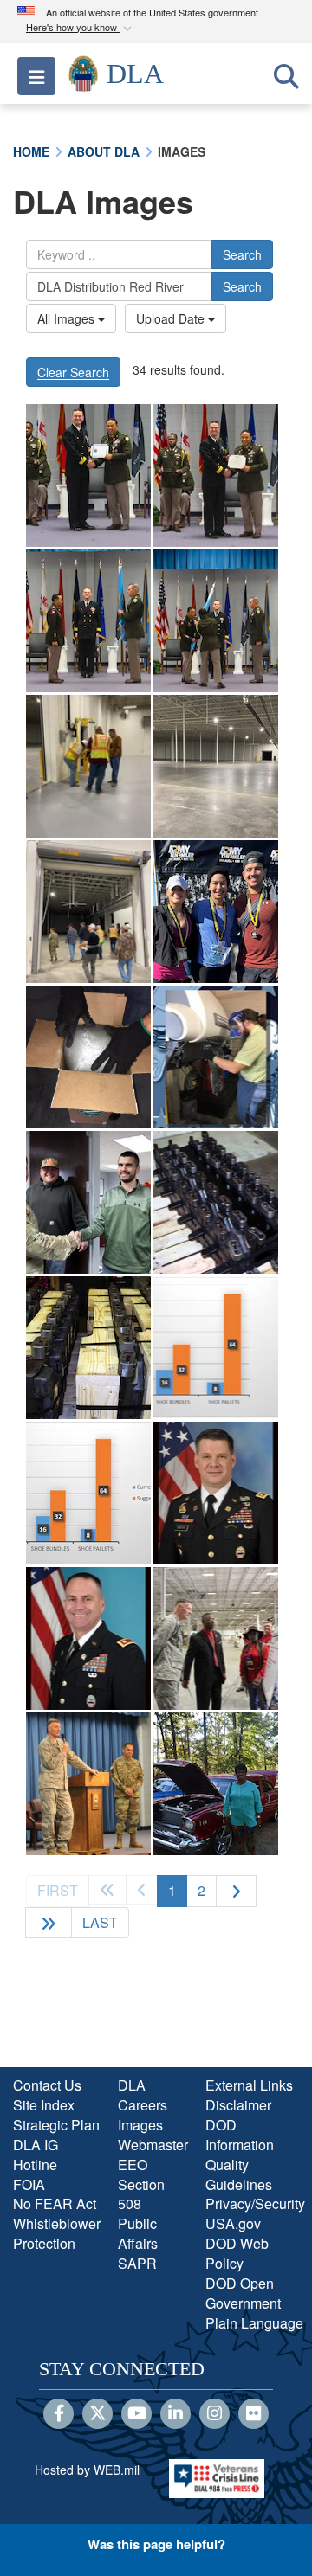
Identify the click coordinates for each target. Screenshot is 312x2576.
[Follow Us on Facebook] (58, 2414)
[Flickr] (253, 2414)
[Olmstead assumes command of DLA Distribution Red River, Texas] (216, 1493)
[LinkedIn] (175, 2414)
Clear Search (73, 372)
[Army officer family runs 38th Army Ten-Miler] (216, 912)
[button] (81, 28)
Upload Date (172, 318)
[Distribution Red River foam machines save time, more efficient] (88, 1057)
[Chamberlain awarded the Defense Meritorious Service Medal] (88, 1638)
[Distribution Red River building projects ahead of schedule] (88, 766)
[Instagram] (214, 2414)
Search (242, 254)
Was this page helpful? (156, 2544)
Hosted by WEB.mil (87, 2470)
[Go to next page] (236, 1891)
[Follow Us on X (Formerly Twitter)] (97, 2414)
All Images (68, 318)
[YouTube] (136, 2414)
